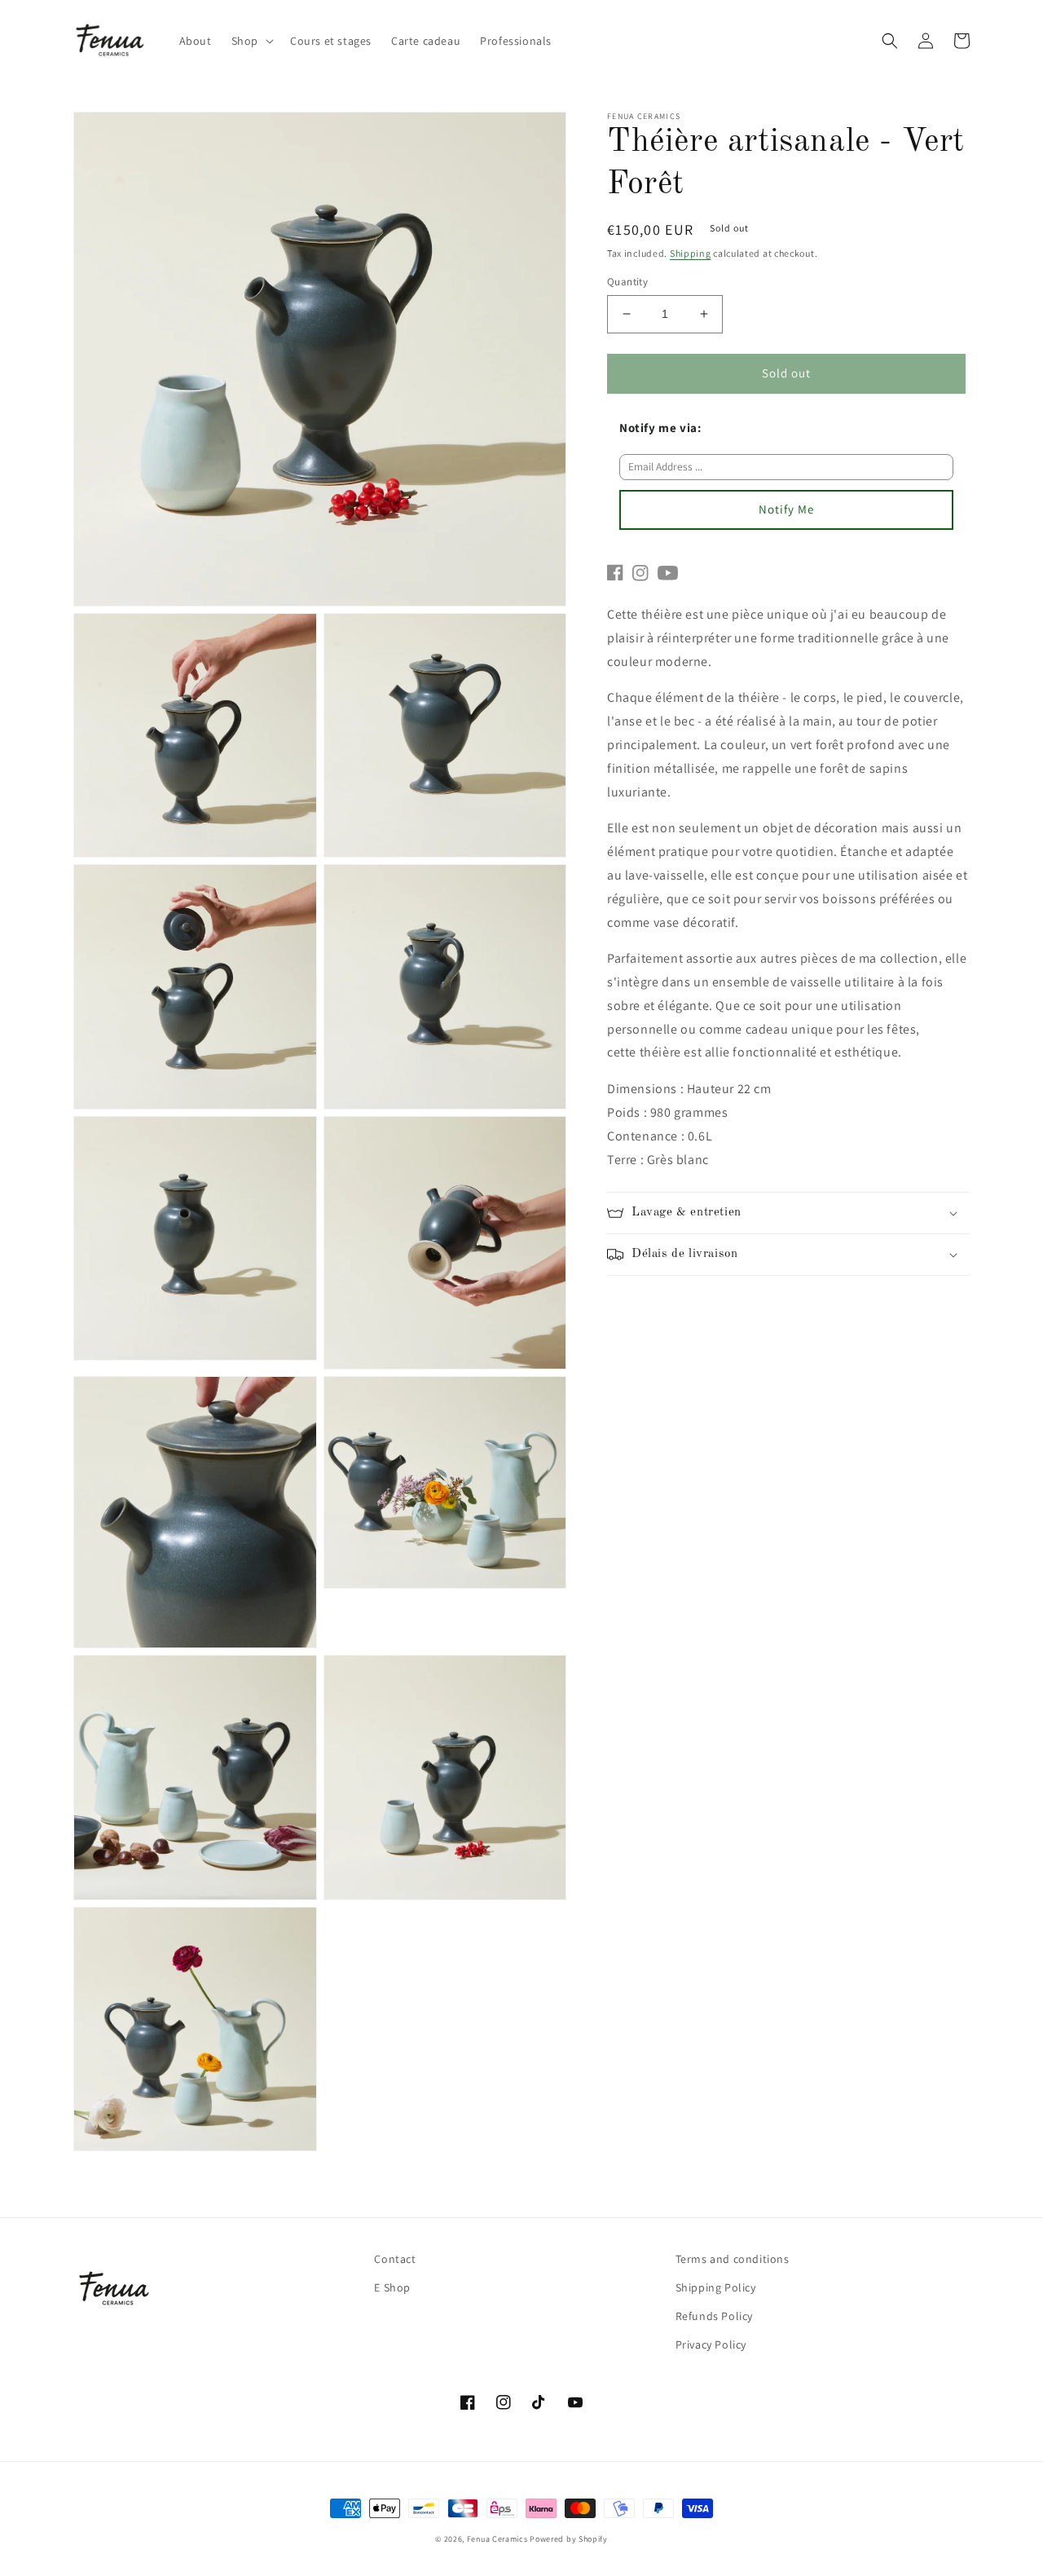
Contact (395, 2259)
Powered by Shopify (569, 2539)
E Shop (392, 2287)
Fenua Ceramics (497, 2539)
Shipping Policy (716, 2287)
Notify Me (786, 509)
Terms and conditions (733, 2259)
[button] (251, 41)
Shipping (691, 253)
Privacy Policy (711, 2344)
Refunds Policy (714, 2316)
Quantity (627, 282)
